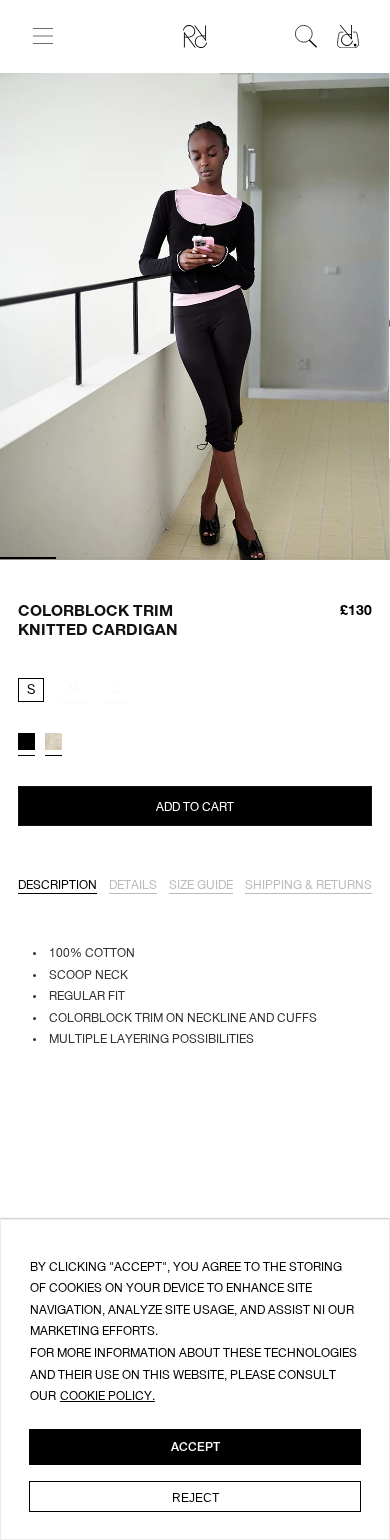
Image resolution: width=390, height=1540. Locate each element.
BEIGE (53, 741)
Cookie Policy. (107, 1397)
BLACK (26, 741)
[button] (43, 36)
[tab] (57, 886)
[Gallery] (195, 317)
